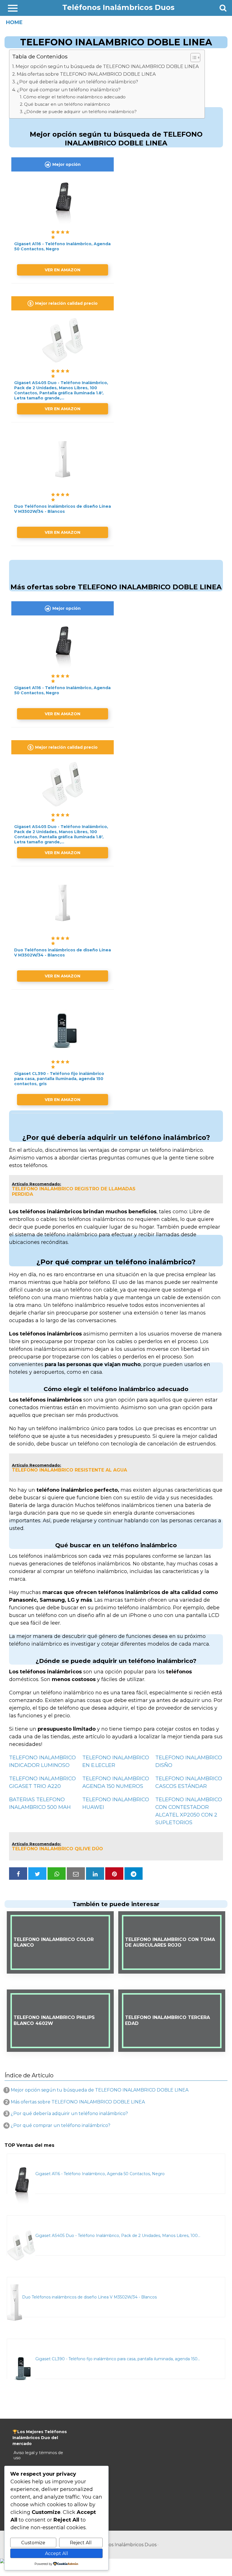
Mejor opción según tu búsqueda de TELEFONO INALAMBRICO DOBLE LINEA (107, 66)
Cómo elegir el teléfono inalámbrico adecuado (74, 97)
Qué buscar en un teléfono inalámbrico (67, 104)
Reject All (81, 2543)
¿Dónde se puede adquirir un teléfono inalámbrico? (80, 112)
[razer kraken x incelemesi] (116, 2561)
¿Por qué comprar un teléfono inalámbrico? (69, 90)
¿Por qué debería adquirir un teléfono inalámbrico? (77, 82)
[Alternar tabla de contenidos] (193, 58)
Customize (33, 2543)
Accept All (57, 2553)
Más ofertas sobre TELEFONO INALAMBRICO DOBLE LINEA (86, 74)
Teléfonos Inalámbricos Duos (118, 7)
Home (14, 22)
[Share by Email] (76, 1874)
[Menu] (13, 8)
